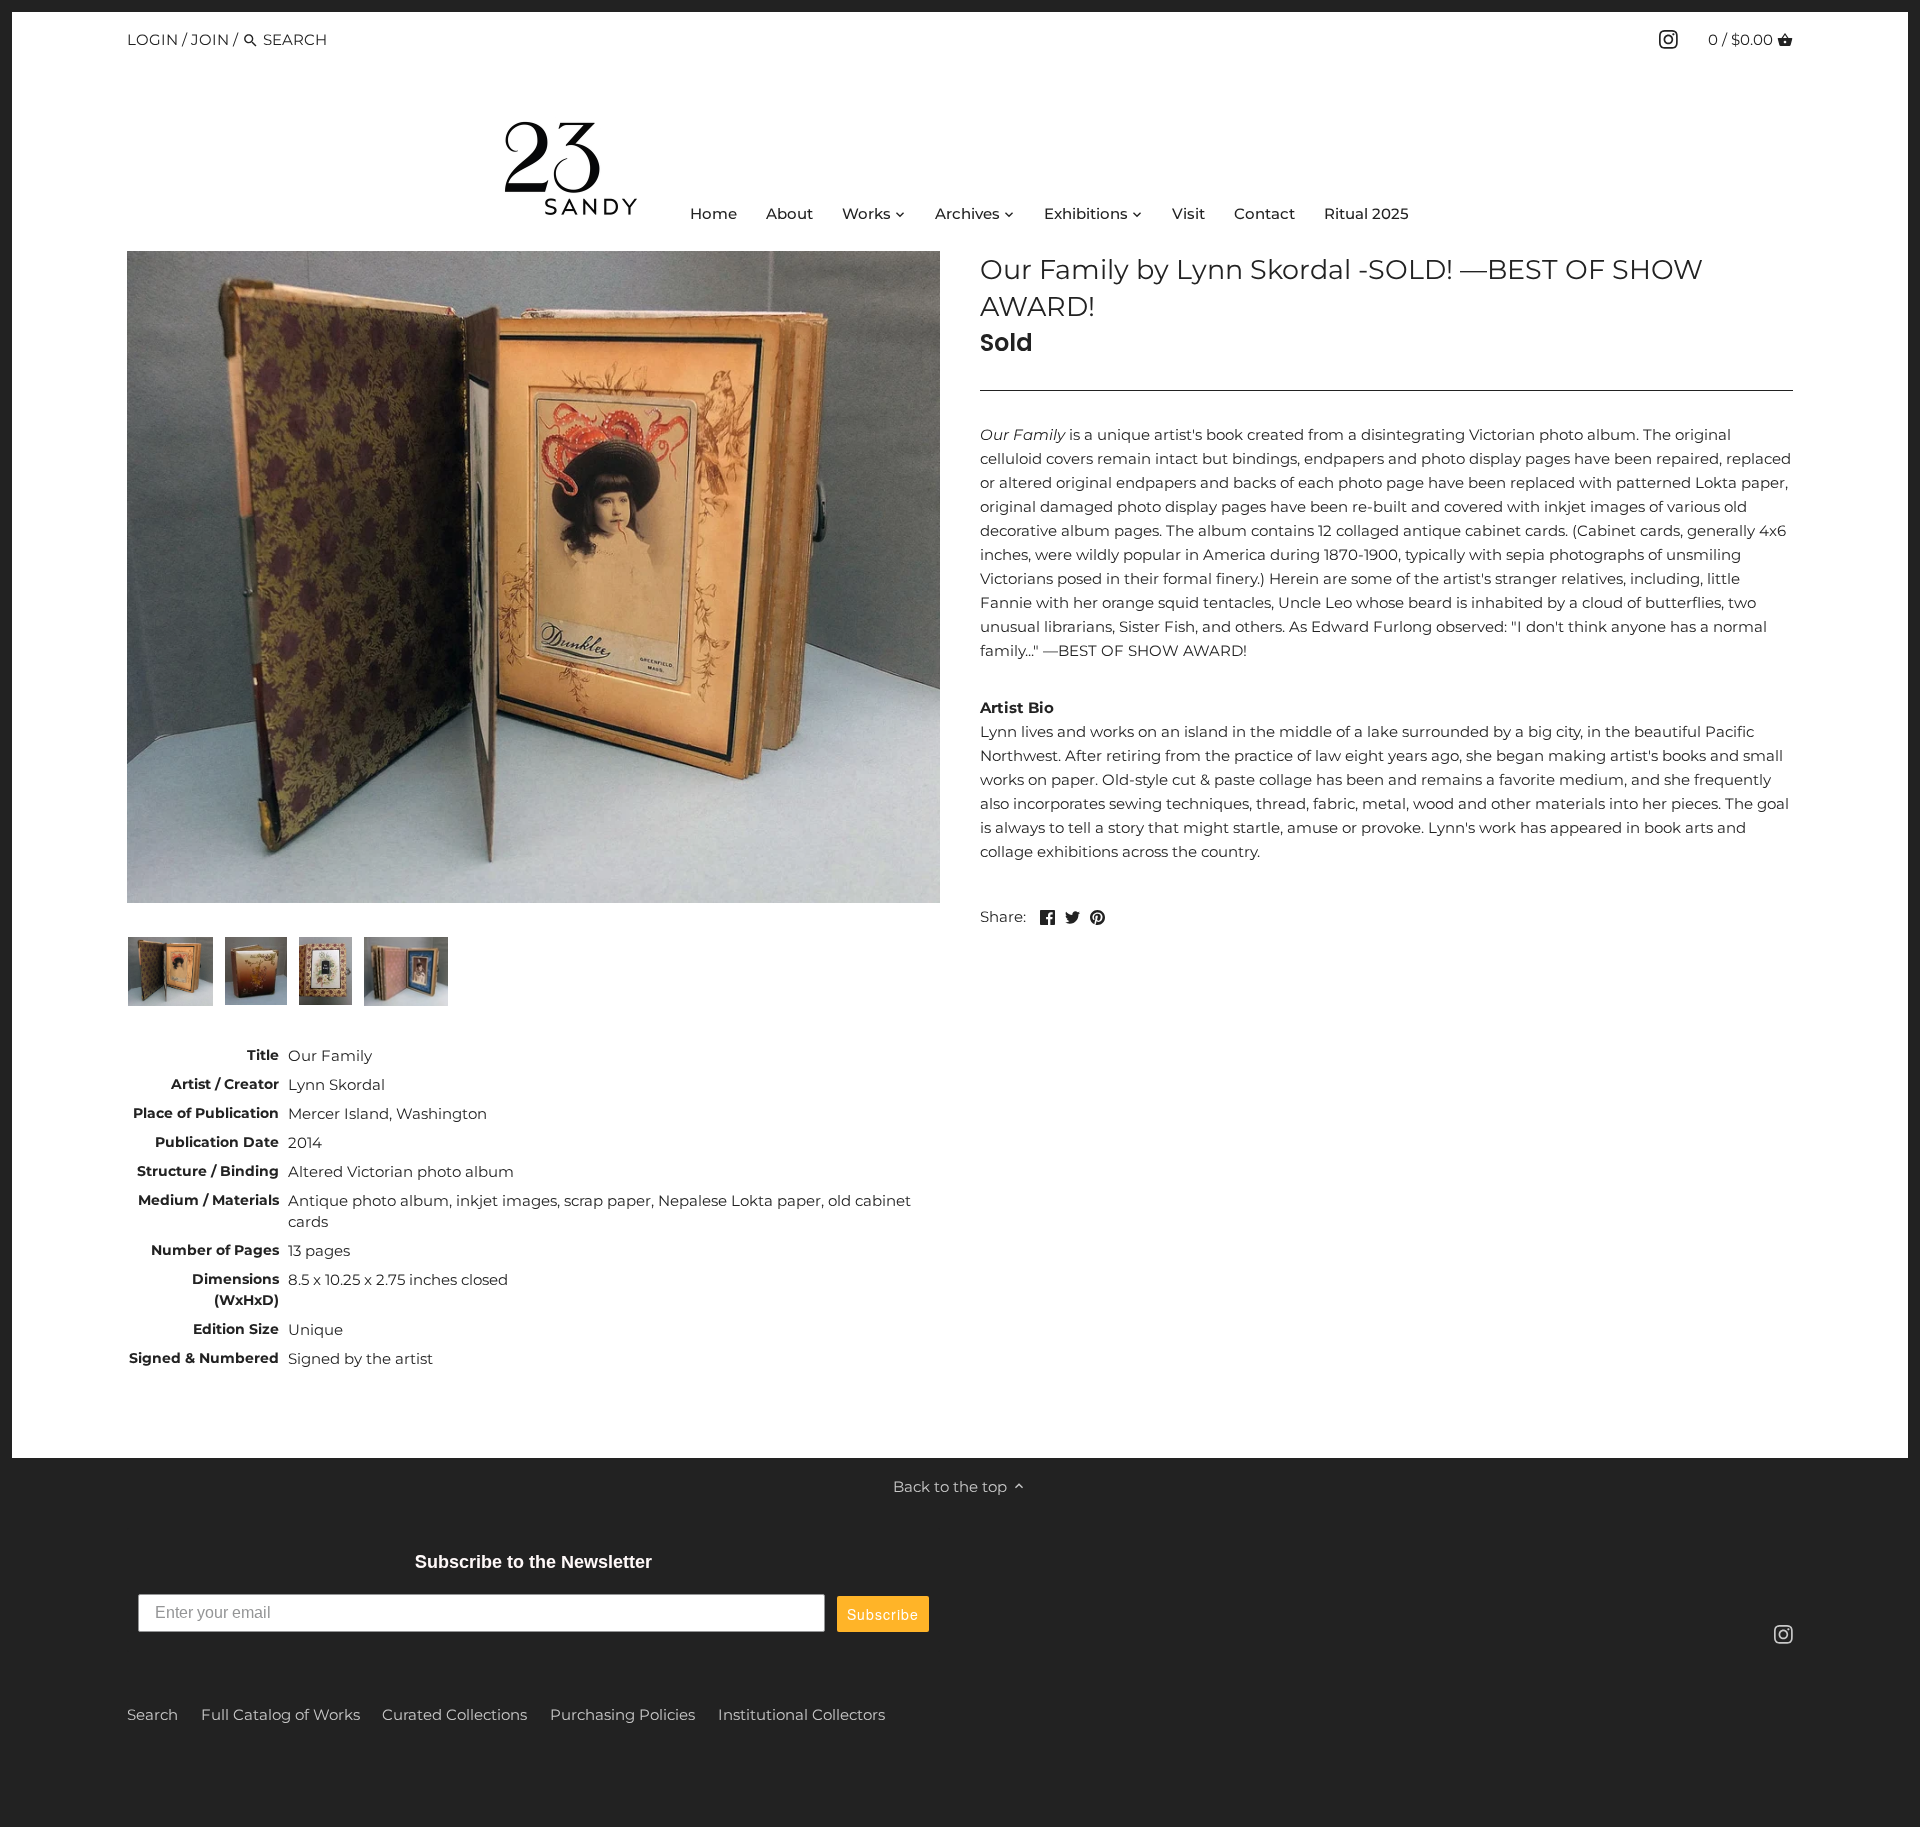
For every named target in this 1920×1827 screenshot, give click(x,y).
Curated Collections (454, 1714)
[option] (170, 971)
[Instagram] (1668, 39)
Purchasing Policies (622, 1714)
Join (210, 39)
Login (152, 39)
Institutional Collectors (801, 1714)
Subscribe (883, 1614)
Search (152, 1714)
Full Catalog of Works (280, 1714)
